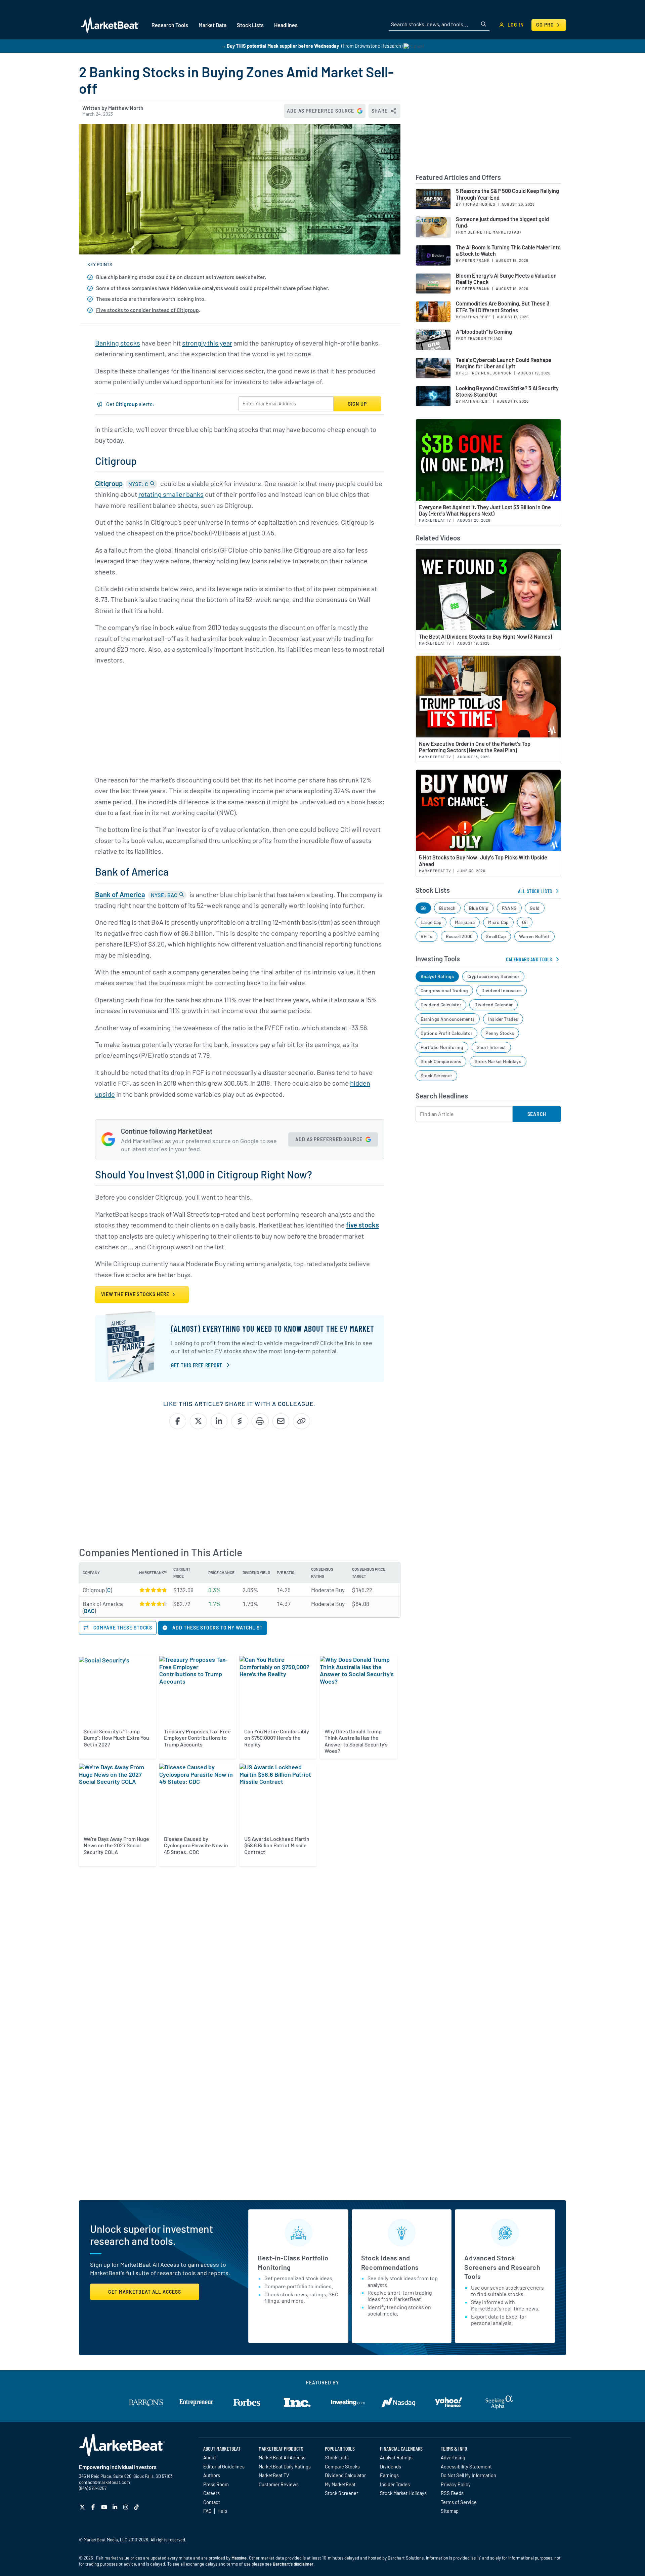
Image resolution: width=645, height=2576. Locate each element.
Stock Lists (337, 2457)
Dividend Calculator (441, 1004)
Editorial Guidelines (224, 2466)
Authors (212, 2475)
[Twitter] (83, 2507)
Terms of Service (459, 2502)
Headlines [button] (286, 25)
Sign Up (357, 404)
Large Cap (431, 922)
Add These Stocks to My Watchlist (217, 1628)
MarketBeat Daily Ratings (285, 2466)
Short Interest (491, 1047)
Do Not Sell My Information (468, 2475)
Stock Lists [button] (250, 25)
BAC (89, 1611)
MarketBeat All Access (282, 2457)
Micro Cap (499, 922)
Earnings (389, 2475)
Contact (212, 2502)
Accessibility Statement (466, 2466)
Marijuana (465, 922)
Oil (525, 922)
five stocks (362, 1225)
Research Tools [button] (170, 25)
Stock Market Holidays (498, 1061)
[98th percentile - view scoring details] (153, 1590)
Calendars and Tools (529, 959)
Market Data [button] (212, 25)
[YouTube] (105, 2507)
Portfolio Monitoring (442, 1047)
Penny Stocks (500, 1033)
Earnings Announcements (448, 1019)
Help (222, 2511)
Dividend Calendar (493, 1004)
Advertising (453, 2457)
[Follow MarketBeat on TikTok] (137, 2507)
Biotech (447, 908)
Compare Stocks (342, 2466)
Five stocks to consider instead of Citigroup (147, 310)
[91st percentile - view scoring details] (153, 1604)
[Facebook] (94, 2507)
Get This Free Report (197, 1365)
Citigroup (109, 483)
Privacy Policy (456, 2484)
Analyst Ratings (437, 976)
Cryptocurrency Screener (493, 976)
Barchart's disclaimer (293, 2564)
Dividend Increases (502, 990)
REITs (427, 936)
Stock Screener (437, 1075)
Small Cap (496, 936)
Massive (239, 2558)
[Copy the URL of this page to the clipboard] (302, 1421)
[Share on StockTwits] (240, 1421)
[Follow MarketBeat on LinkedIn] (116, 2507)
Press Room (216, 2484)
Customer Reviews (279, 2484)
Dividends (391, 2466)
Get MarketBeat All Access (145, 2292)
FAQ (207, 2511)
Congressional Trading (444, 990)
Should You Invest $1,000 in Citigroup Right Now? (204, 1174)
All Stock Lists (535, 891)
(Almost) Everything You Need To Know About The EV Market (273, 1329)
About (210, 2457)
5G (423, 908)
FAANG (509, 908)
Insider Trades (503, 1019)
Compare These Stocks (122, 1628)
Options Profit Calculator (447, 1033)
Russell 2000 (459, 936)
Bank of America (120, 894)
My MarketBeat (340, 2484)
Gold (535, 908)
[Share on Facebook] (178, 1421)
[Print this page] (260, 1421)
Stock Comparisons (441, 1061)
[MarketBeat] (110, 25)
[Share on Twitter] (198, 1421)
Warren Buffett (534, 936)
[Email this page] (281, 1421)
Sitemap (450, 2511)
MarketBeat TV (274, 2475)
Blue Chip (479, 908)
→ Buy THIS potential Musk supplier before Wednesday (280, 46)
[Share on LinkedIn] (219, 1421)
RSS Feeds (452, 2493)
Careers (211, 2493)
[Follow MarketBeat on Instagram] (126, 2507)
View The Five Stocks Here (136, 1294)
